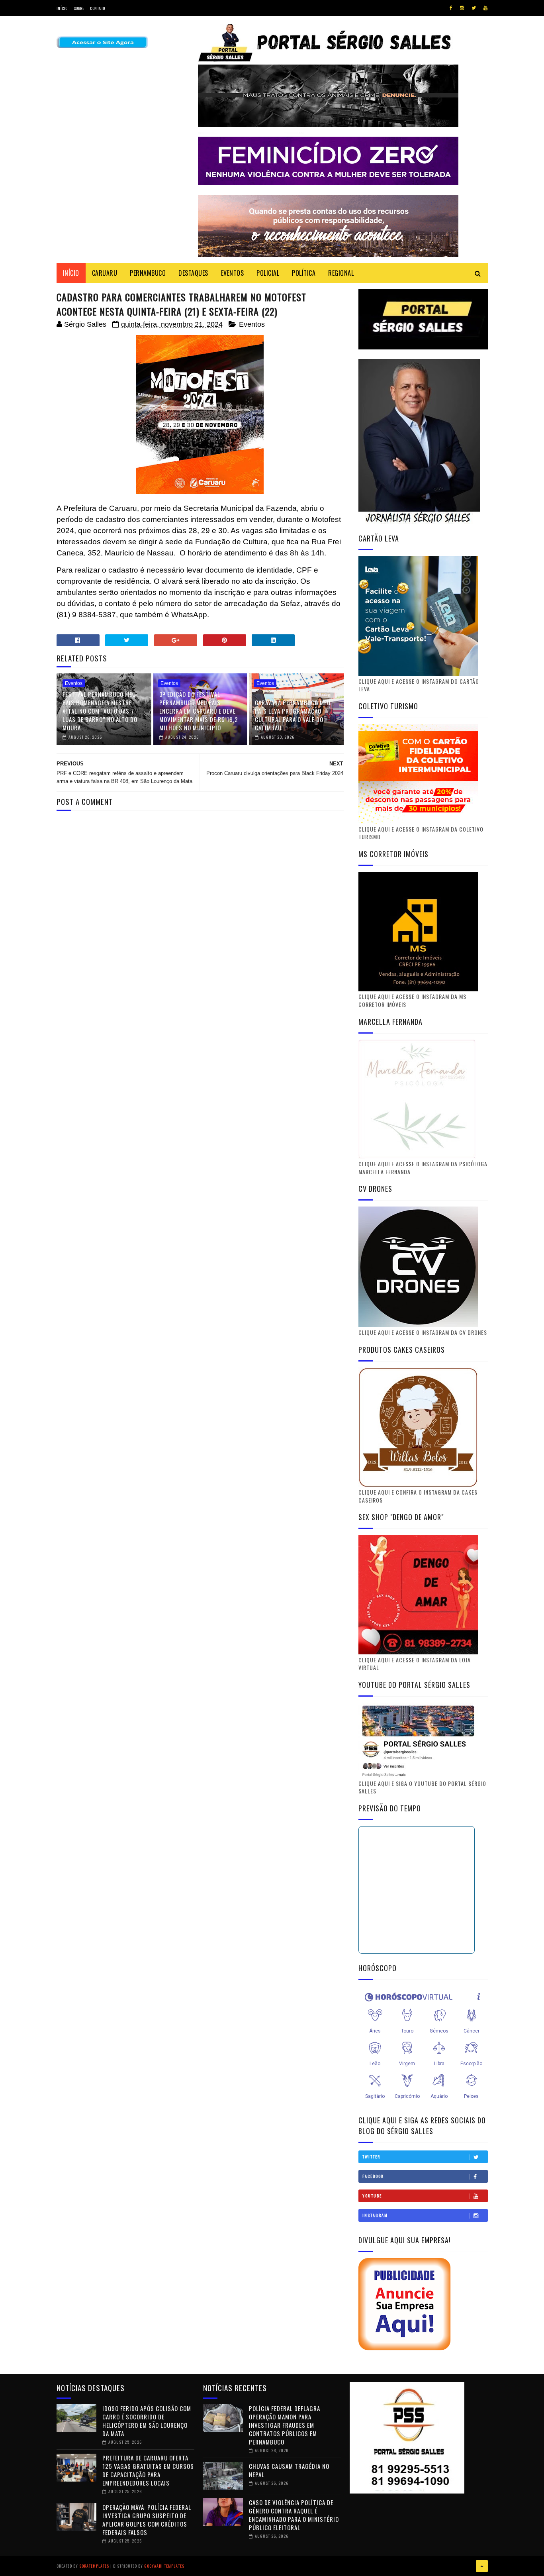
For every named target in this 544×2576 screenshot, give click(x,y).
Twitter (371, 2157)
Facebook (373, 2176)
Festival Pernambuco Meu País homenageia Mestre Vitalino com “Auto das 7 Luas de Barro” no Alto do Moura (100, 711)
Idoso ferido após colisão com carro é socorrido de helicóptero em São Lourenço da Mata (147, 2421)
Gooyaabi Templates (164, 2566)
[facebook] (451, 8)
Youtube (372, 2196)
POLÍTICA (304, 273)
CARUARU (105, 273)
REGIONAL (341, 273)
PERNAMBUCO (148, 273)
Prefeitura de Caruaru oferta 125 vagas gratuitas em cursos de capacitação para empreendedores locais (148, 2470)
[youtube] (485, 8)
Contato (98, 8)
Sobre (79, 8)
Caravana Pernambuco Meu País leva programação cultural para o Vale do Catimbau (293, 715)
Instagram (375, 2215)
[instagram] (462, 8)
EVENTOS (233, 273)
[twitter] (474, 8)
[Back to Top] (482, 2566)
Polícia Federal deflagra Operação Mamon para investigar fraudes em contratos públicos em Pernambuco (285, 2425)
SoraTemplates (94, 2566)
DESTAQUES (193, 273)
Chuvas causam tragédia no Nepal (289, 2470)
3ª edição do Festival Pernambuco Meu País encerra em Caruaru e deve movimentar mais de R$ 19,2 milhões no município (199, 711)
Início (62, 8)
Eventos (252, 324)
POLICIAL (268, 273)
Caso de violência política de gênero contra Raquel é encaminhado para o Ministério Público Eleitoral (294, 2515)
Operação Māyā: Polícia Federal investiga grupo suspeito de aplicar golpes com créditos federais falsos (147, 2520)
